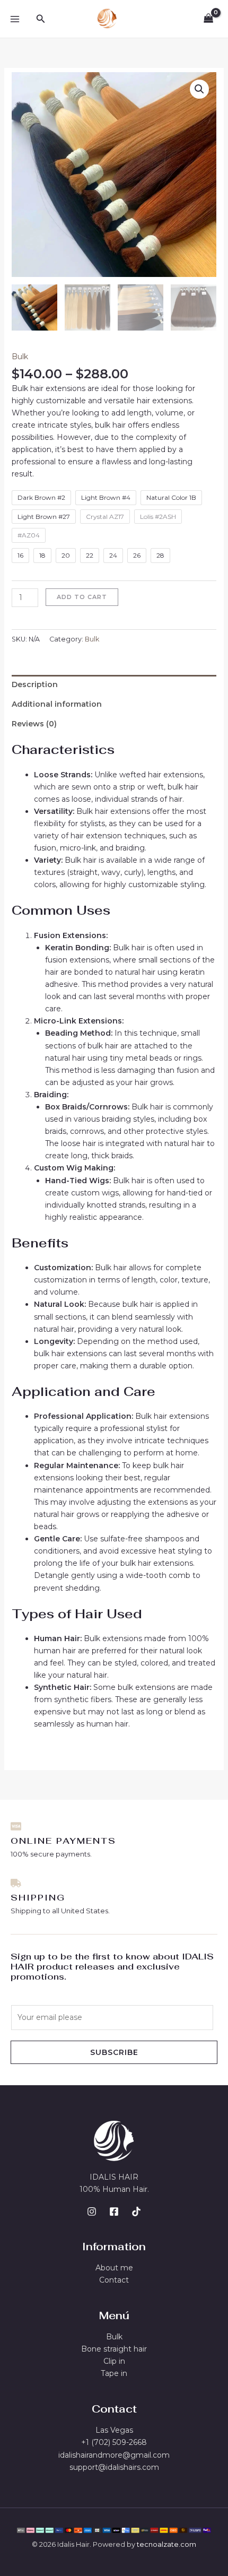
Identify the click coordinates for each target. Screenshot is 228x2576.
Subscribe (114, 2052)
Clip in (114, 2361)
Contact (114, 2280)
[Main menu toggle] (15, 19)
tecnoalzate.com (166, 2544)
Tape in (114, 2373)
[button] (41, 19)
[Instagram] (92, 2211)
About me (114, 2268)
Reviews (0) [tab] (34, 724)
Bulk (20, 357)
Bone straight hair (114, 2349)
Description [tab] (35, 684)
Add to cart (82, 597)
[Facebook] (114, 2211)
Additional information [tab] (57, 704)
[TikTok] (136, 2211)
